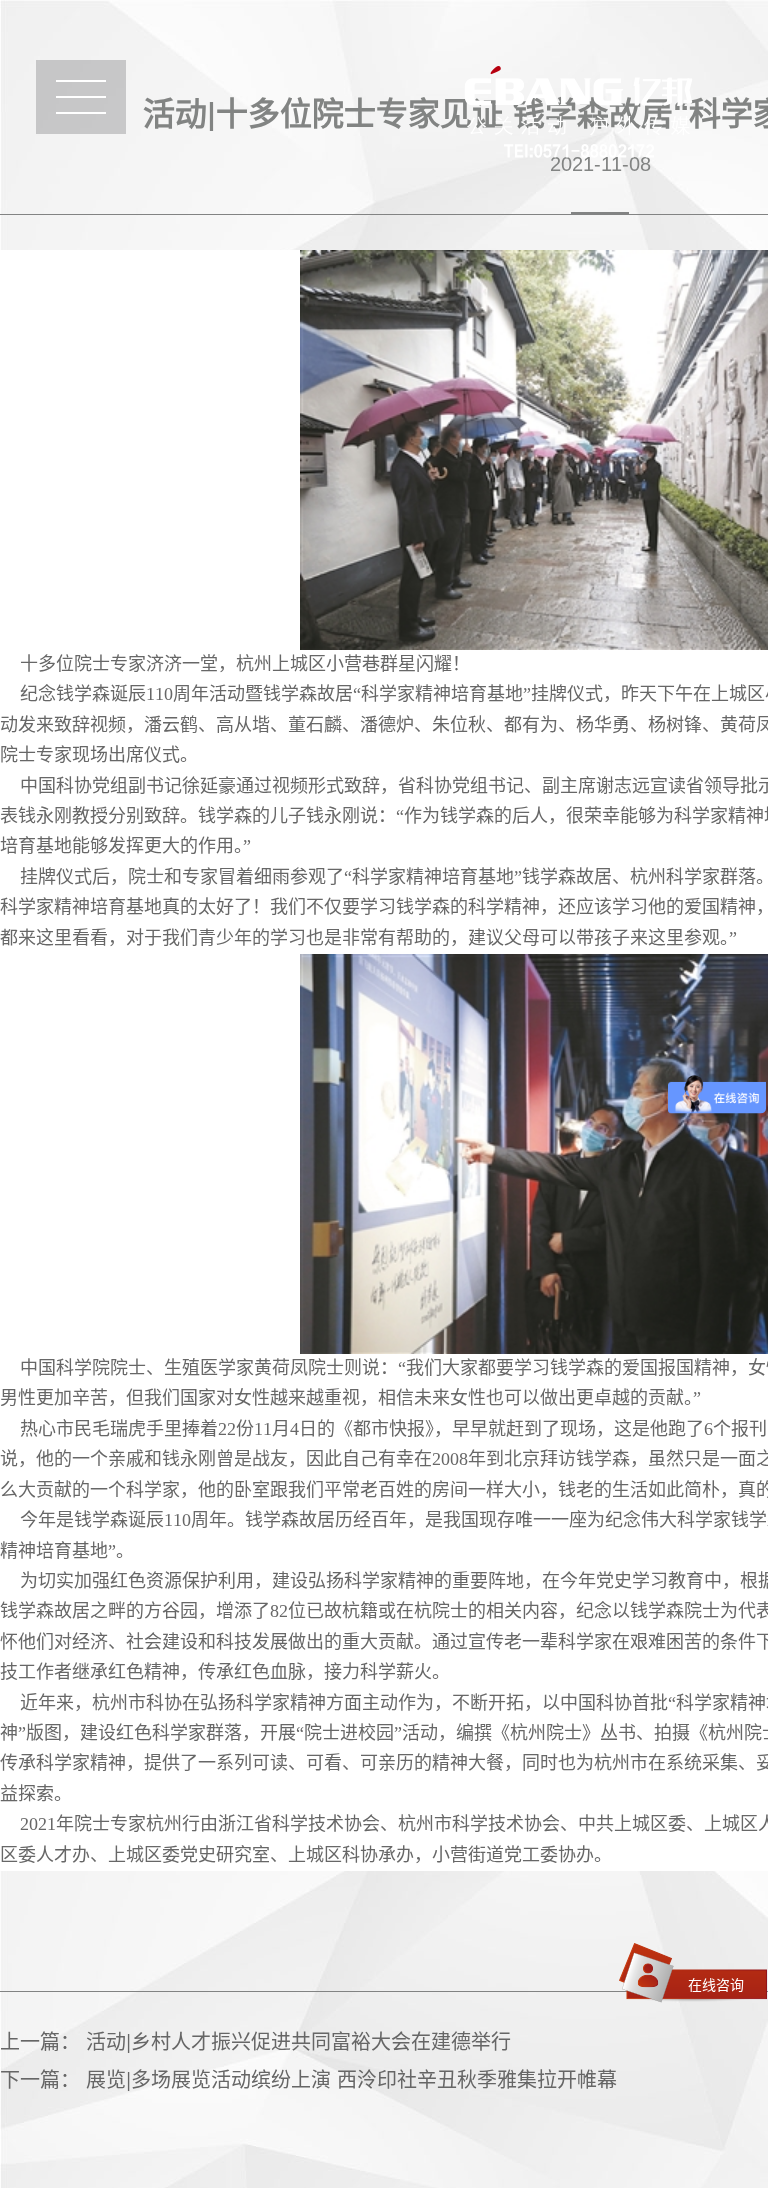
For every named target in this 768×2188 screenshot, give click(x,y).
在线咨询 (716, 1984)
